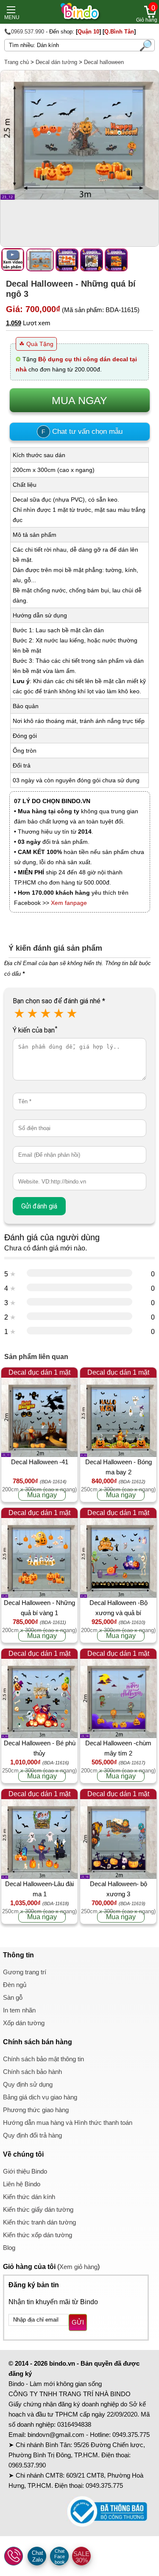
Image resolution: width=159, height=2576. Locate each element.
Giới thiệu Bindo (25, 2171)
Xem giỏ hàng (78, 2267)
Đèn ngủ (15, 1985)
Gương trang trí (25, 1972)
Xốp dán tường (24, 2023)
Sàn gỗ (13, 1997)
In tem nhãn (19, 2010)
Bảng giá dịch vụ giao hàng (40, 2097)
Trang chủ (17, 62)
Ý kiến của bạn (35, 1030)
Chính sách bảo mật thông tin (43, 2059)
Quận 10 (88, 32)
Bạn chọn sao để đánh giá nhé (59, 1001)
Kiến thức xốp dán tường (38, 2235)
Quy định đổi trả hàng (32, 2135)
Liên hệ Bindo (22, 2184)
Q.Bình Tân (119, 32)
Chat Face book (60, 2556)
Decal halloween (104, 62)
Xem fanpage (69, 903)
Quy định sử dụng (28, 2084)
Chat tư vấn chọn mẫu (82, 431)
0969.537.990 (27, 2465)
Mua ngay (42, 1495)
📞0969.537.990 (24, 32)
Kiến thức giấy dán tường (38, 2209)
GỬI (78, 2322)
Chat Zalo (38, 2556)
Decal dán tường (56, 62)
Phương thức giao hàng (36, 2110)
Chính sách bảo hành (32, 2072)
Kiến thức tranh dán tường (39, 2222)
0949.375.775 (131, 2435)
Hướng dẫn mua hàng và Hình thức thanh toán (68, 2122)
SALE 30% (81, 2557)
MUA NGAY (79, 400)
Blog (9, 2248)
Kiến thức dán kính (29, 2197)
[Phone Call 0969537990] (14, 2556)
